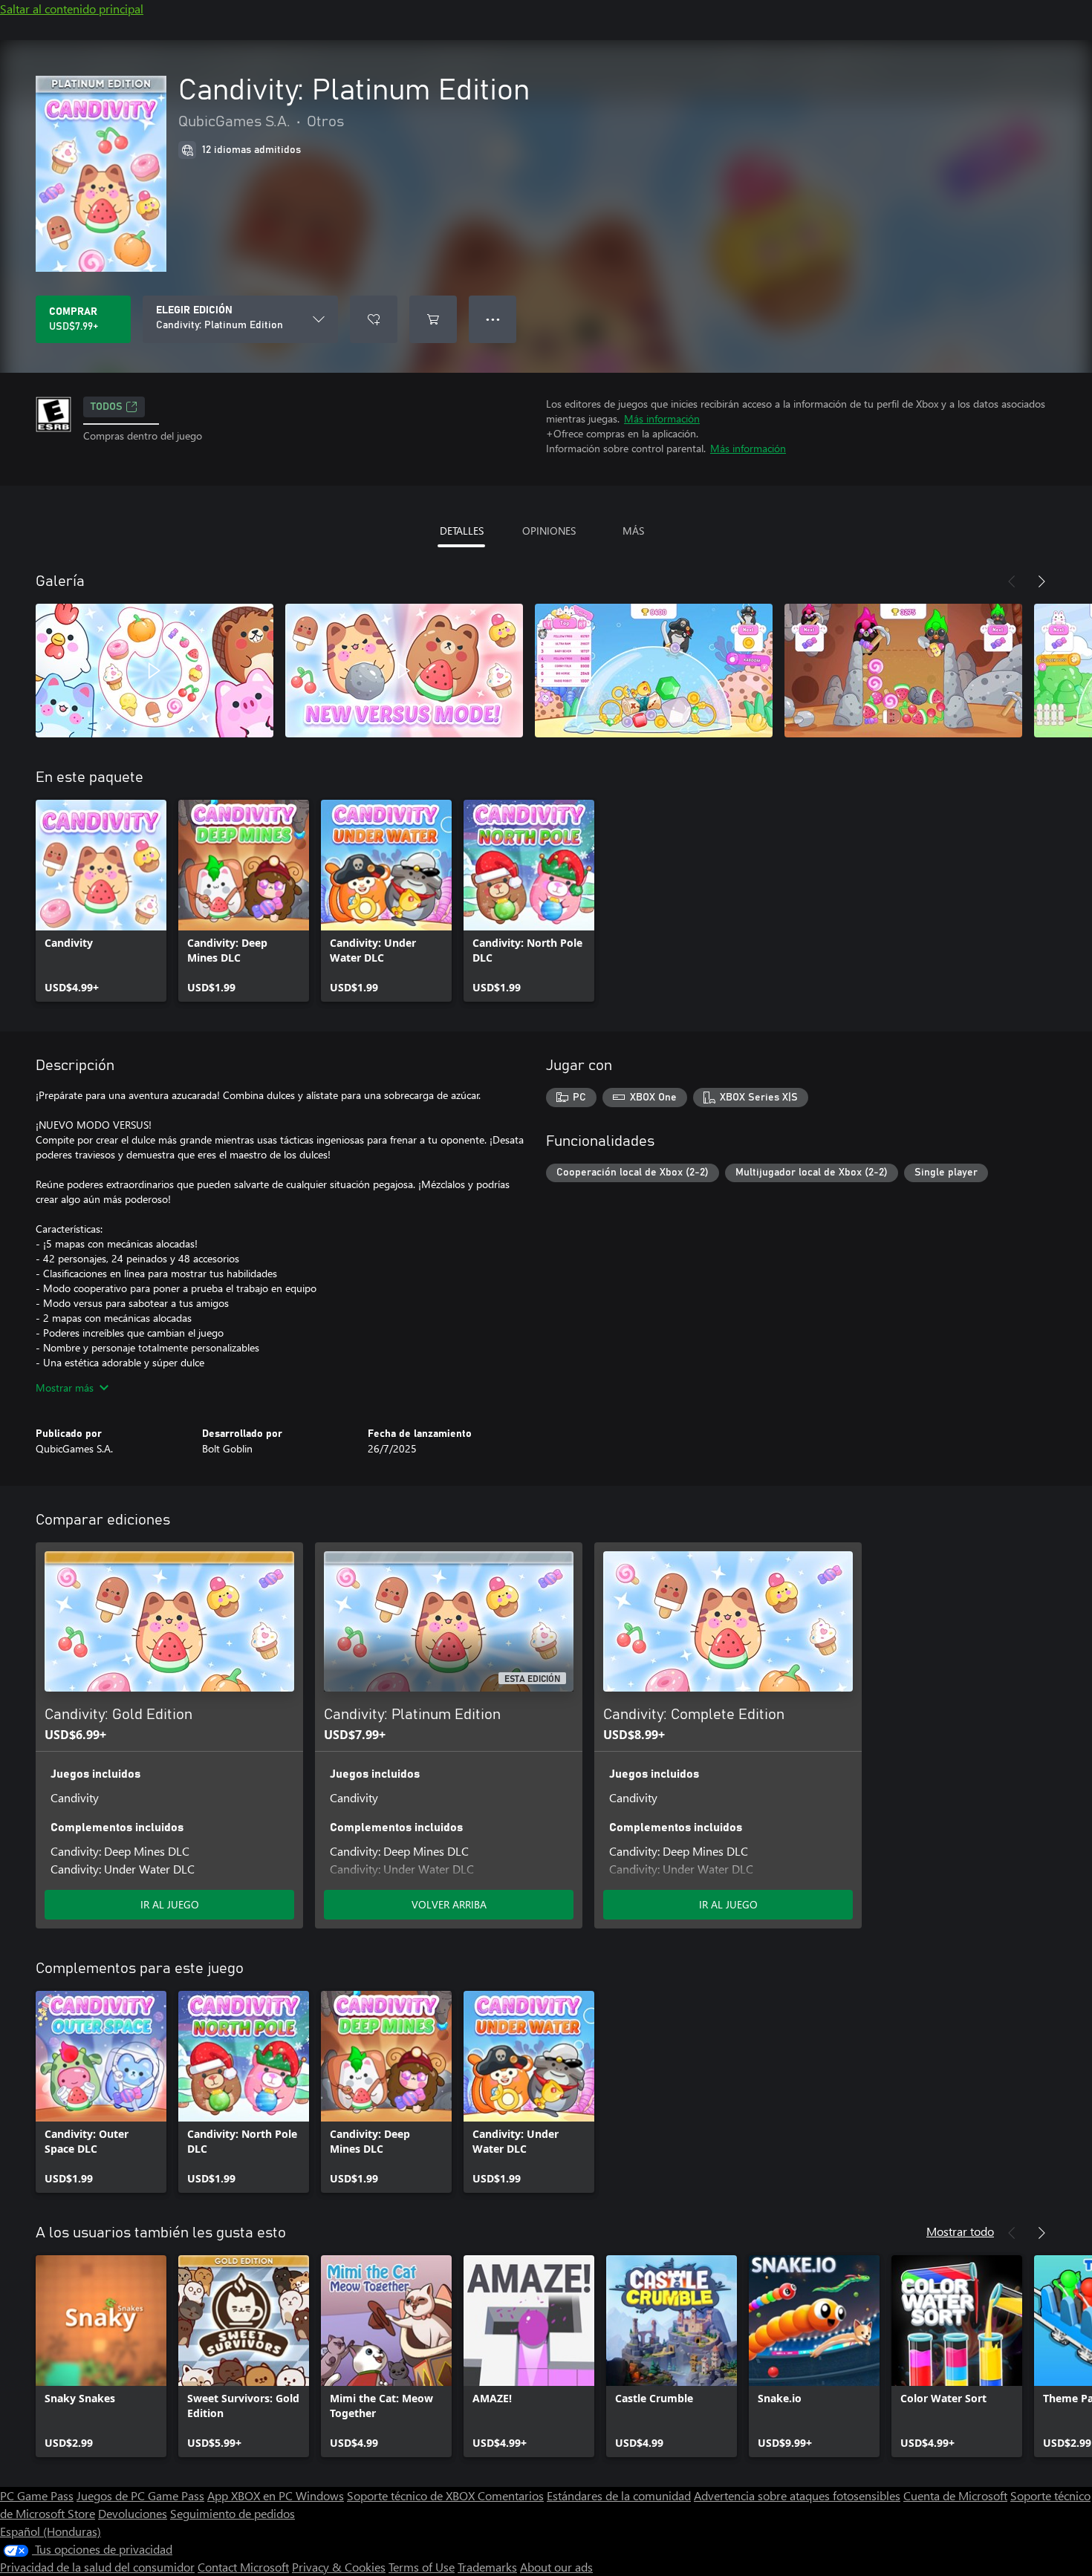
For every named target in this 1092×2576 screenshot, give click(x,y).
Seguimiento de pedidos (233, 2513)
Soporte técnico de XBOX (412, 2495)
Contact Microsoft (243, 2567)
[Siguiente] (1041, 581)
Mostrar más (65, 1388)
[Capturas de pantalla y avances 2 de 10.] (404, 671)
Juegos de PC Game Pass (140, 2495)
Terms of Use (422, 2567)
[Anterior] (1012, 581)
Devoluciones (133, 2513)
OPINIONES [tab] (549, 531)
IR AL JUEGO (170, 1904)
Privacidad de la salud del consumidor (97, 2567)
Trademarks (487, 2567)
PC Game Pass (37, 2495)
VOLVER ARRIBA (449, 1904)
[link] (101, 901)
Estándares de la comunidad (619, 2495)
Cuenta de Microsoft (955, 2495)
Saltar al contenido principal (72, 9)
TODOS (107, 407)
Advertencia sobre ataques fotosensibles (797, 2495)
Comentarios (511, 2495)
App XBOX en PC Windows (276, 2495)
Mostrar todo (960, 2231)
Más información (662, 418)
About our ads (556, 2567)
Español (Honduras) (51, 2531)
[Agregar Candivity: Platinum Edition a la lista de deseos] (374, 319)
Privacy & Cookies (339, 2567)
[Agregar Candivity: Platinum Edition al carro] (433, 319)
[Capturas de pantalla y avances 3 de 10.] (654, 671)
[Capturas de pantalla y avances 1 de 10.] (155, 671)
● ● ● (493, 319)
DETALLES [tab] (462, 531)
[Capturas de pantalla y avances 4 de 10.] (903, 671)
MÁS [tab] (633, 531)
